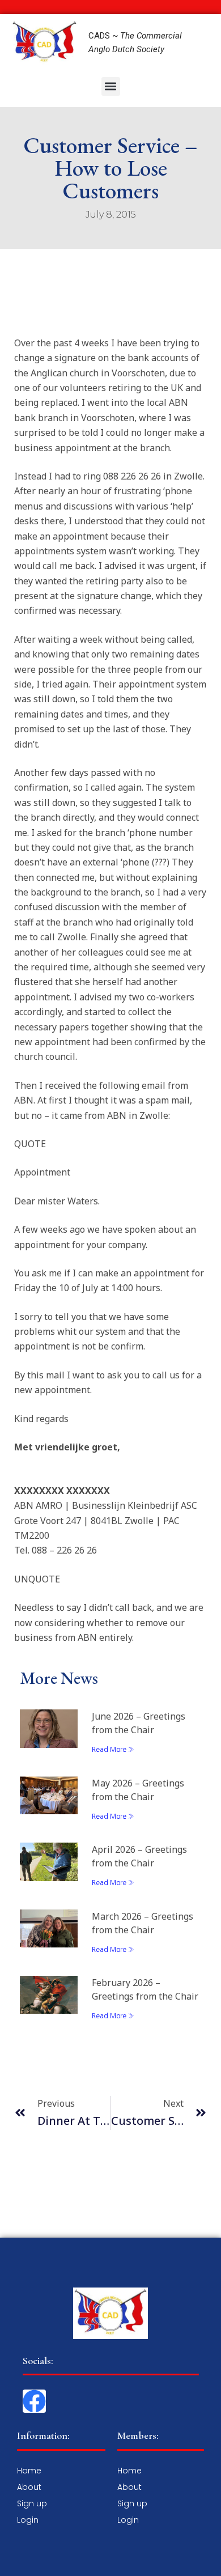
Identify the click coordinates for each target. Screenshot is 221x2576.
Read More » (113, 1750)
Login (28, 2520)
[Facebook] (34, 2401)
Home (29, 2471)
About (29, 2487)
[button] (111, 86)
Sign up (32, 2503)
